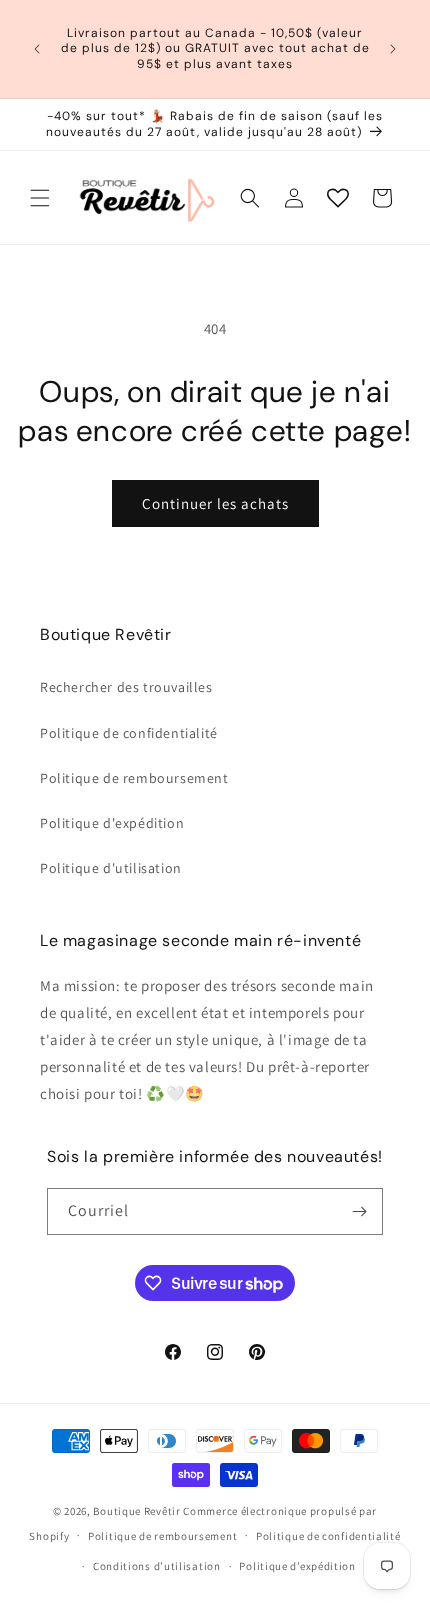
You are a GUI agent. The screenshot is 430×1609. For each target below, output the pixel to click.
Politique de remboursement (134, 778)
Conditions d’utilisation (157, 1566)
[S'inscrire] (360, 1211)
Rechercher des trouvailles (126, 687)
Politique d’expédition (297, 1566)
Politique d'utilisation (111, 868)
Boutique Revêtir (136, 1511)
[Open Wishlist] (338, 198)
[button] (40, 198)
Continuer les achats (215, 503)
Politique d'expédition (112, 823)
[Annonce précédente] (37, 49)
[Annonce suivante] (393, 49)
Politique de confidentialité (129, 733)
